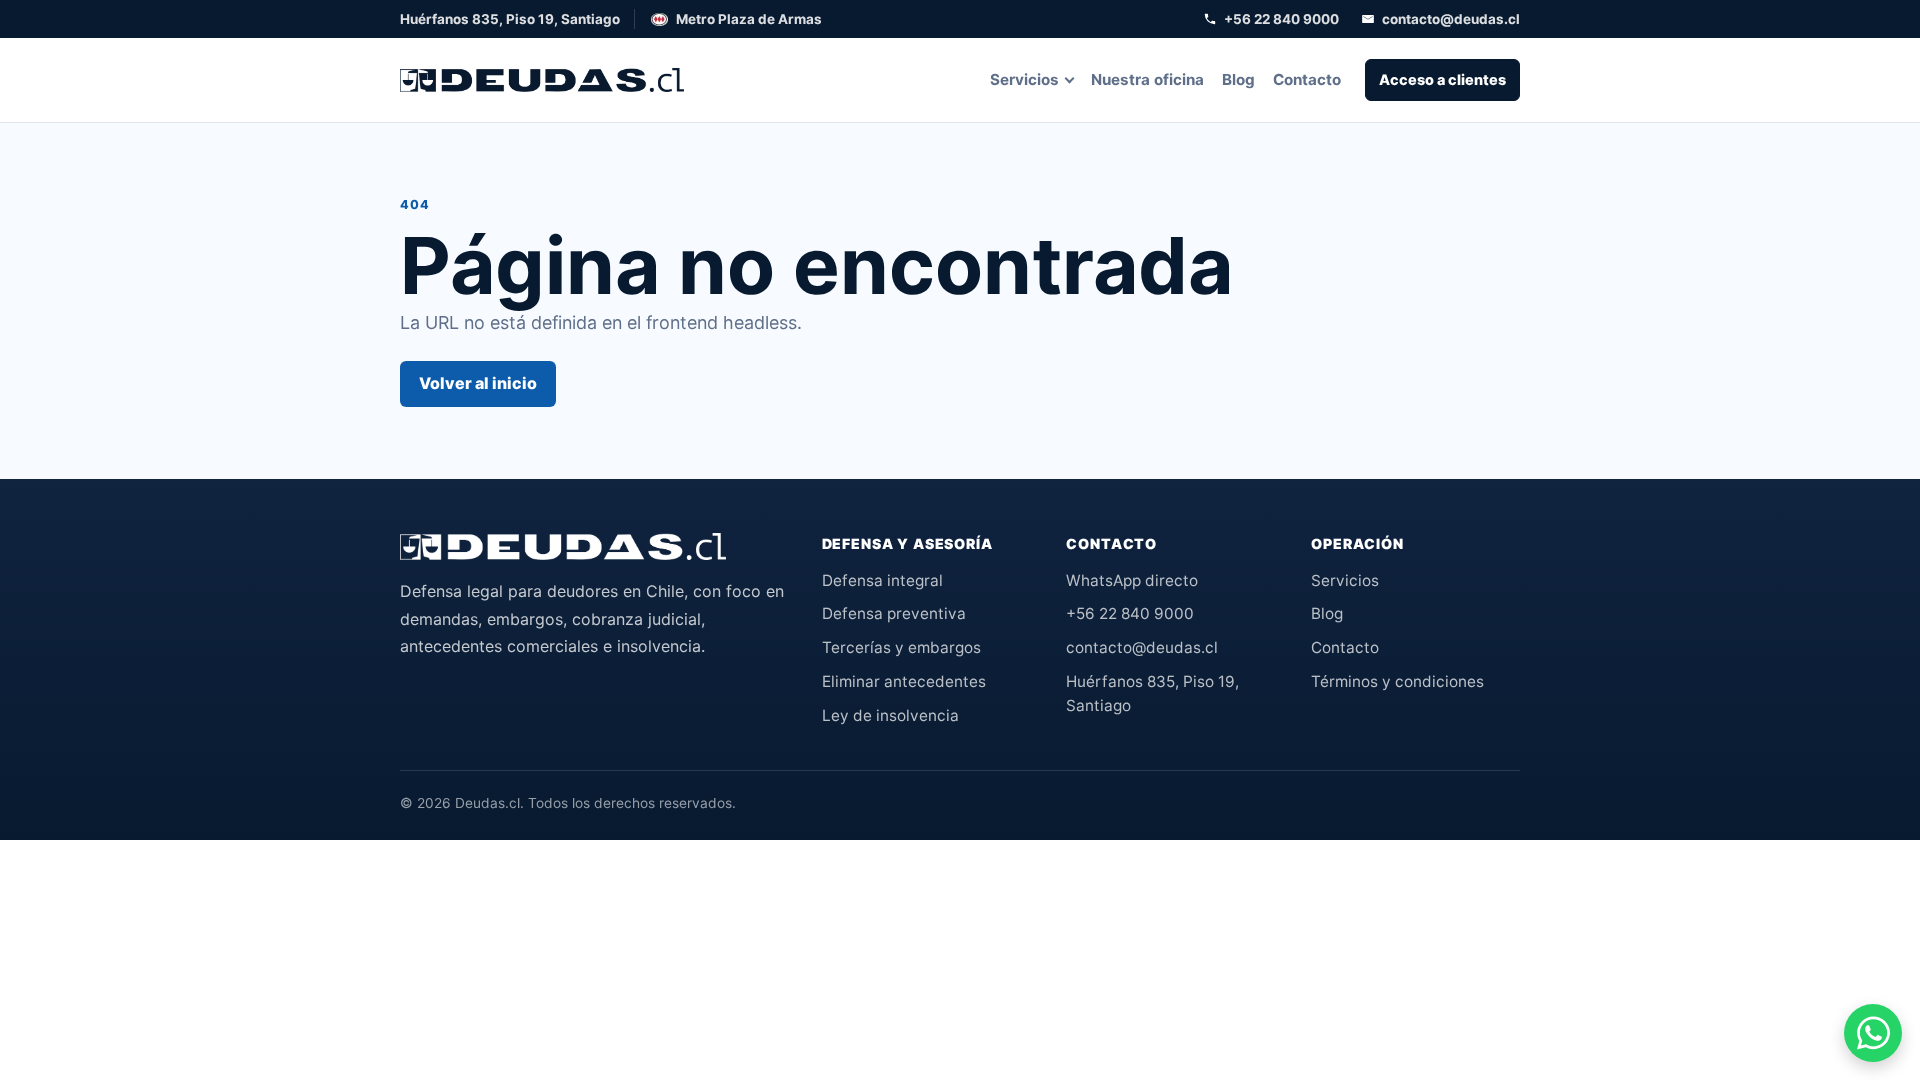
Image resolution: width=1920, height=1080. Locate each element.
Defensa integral (882, 580)
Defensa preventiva (894, 613)
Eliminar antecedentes (904, 681)
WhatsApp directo (1132, 580)
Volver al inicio (478, 383)
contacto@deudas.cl (1451, 19)
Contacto (1307, 79)
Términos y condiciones (1397, 681)
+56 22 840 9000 (1281, 19)
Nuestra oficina (1147, 79)
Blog (1238, 79)
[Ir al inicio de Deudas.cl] (563, 547)
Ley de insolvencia (890, 715)
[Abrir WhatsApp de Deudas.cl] (1873, 1033)
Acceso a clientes (1442, 79)
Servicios (1024, 79)
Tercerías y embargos (901, 647)
